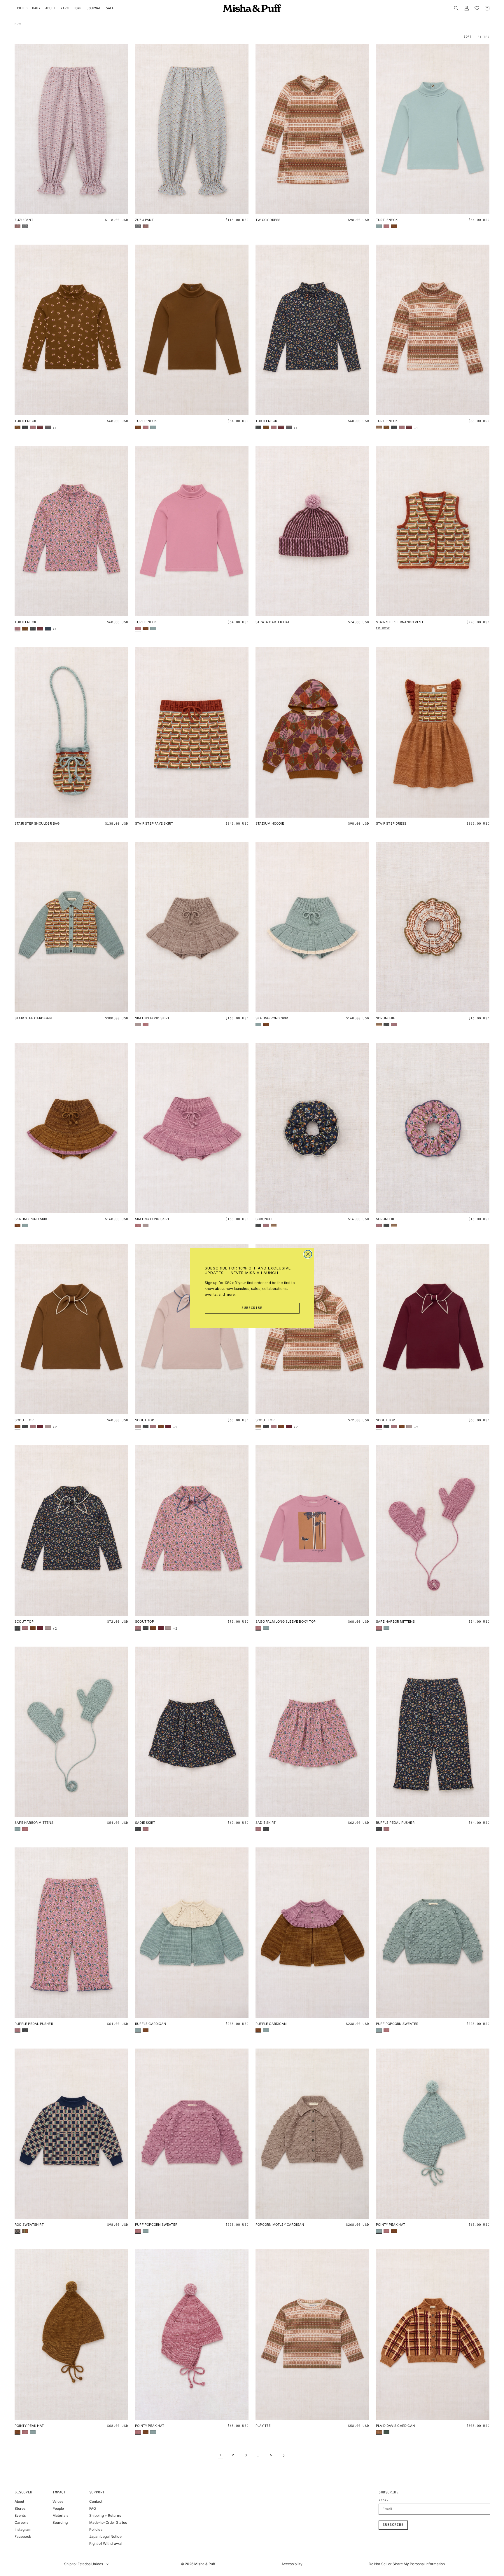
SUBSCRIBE (252, 1308)
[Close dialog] (308, 1254)
